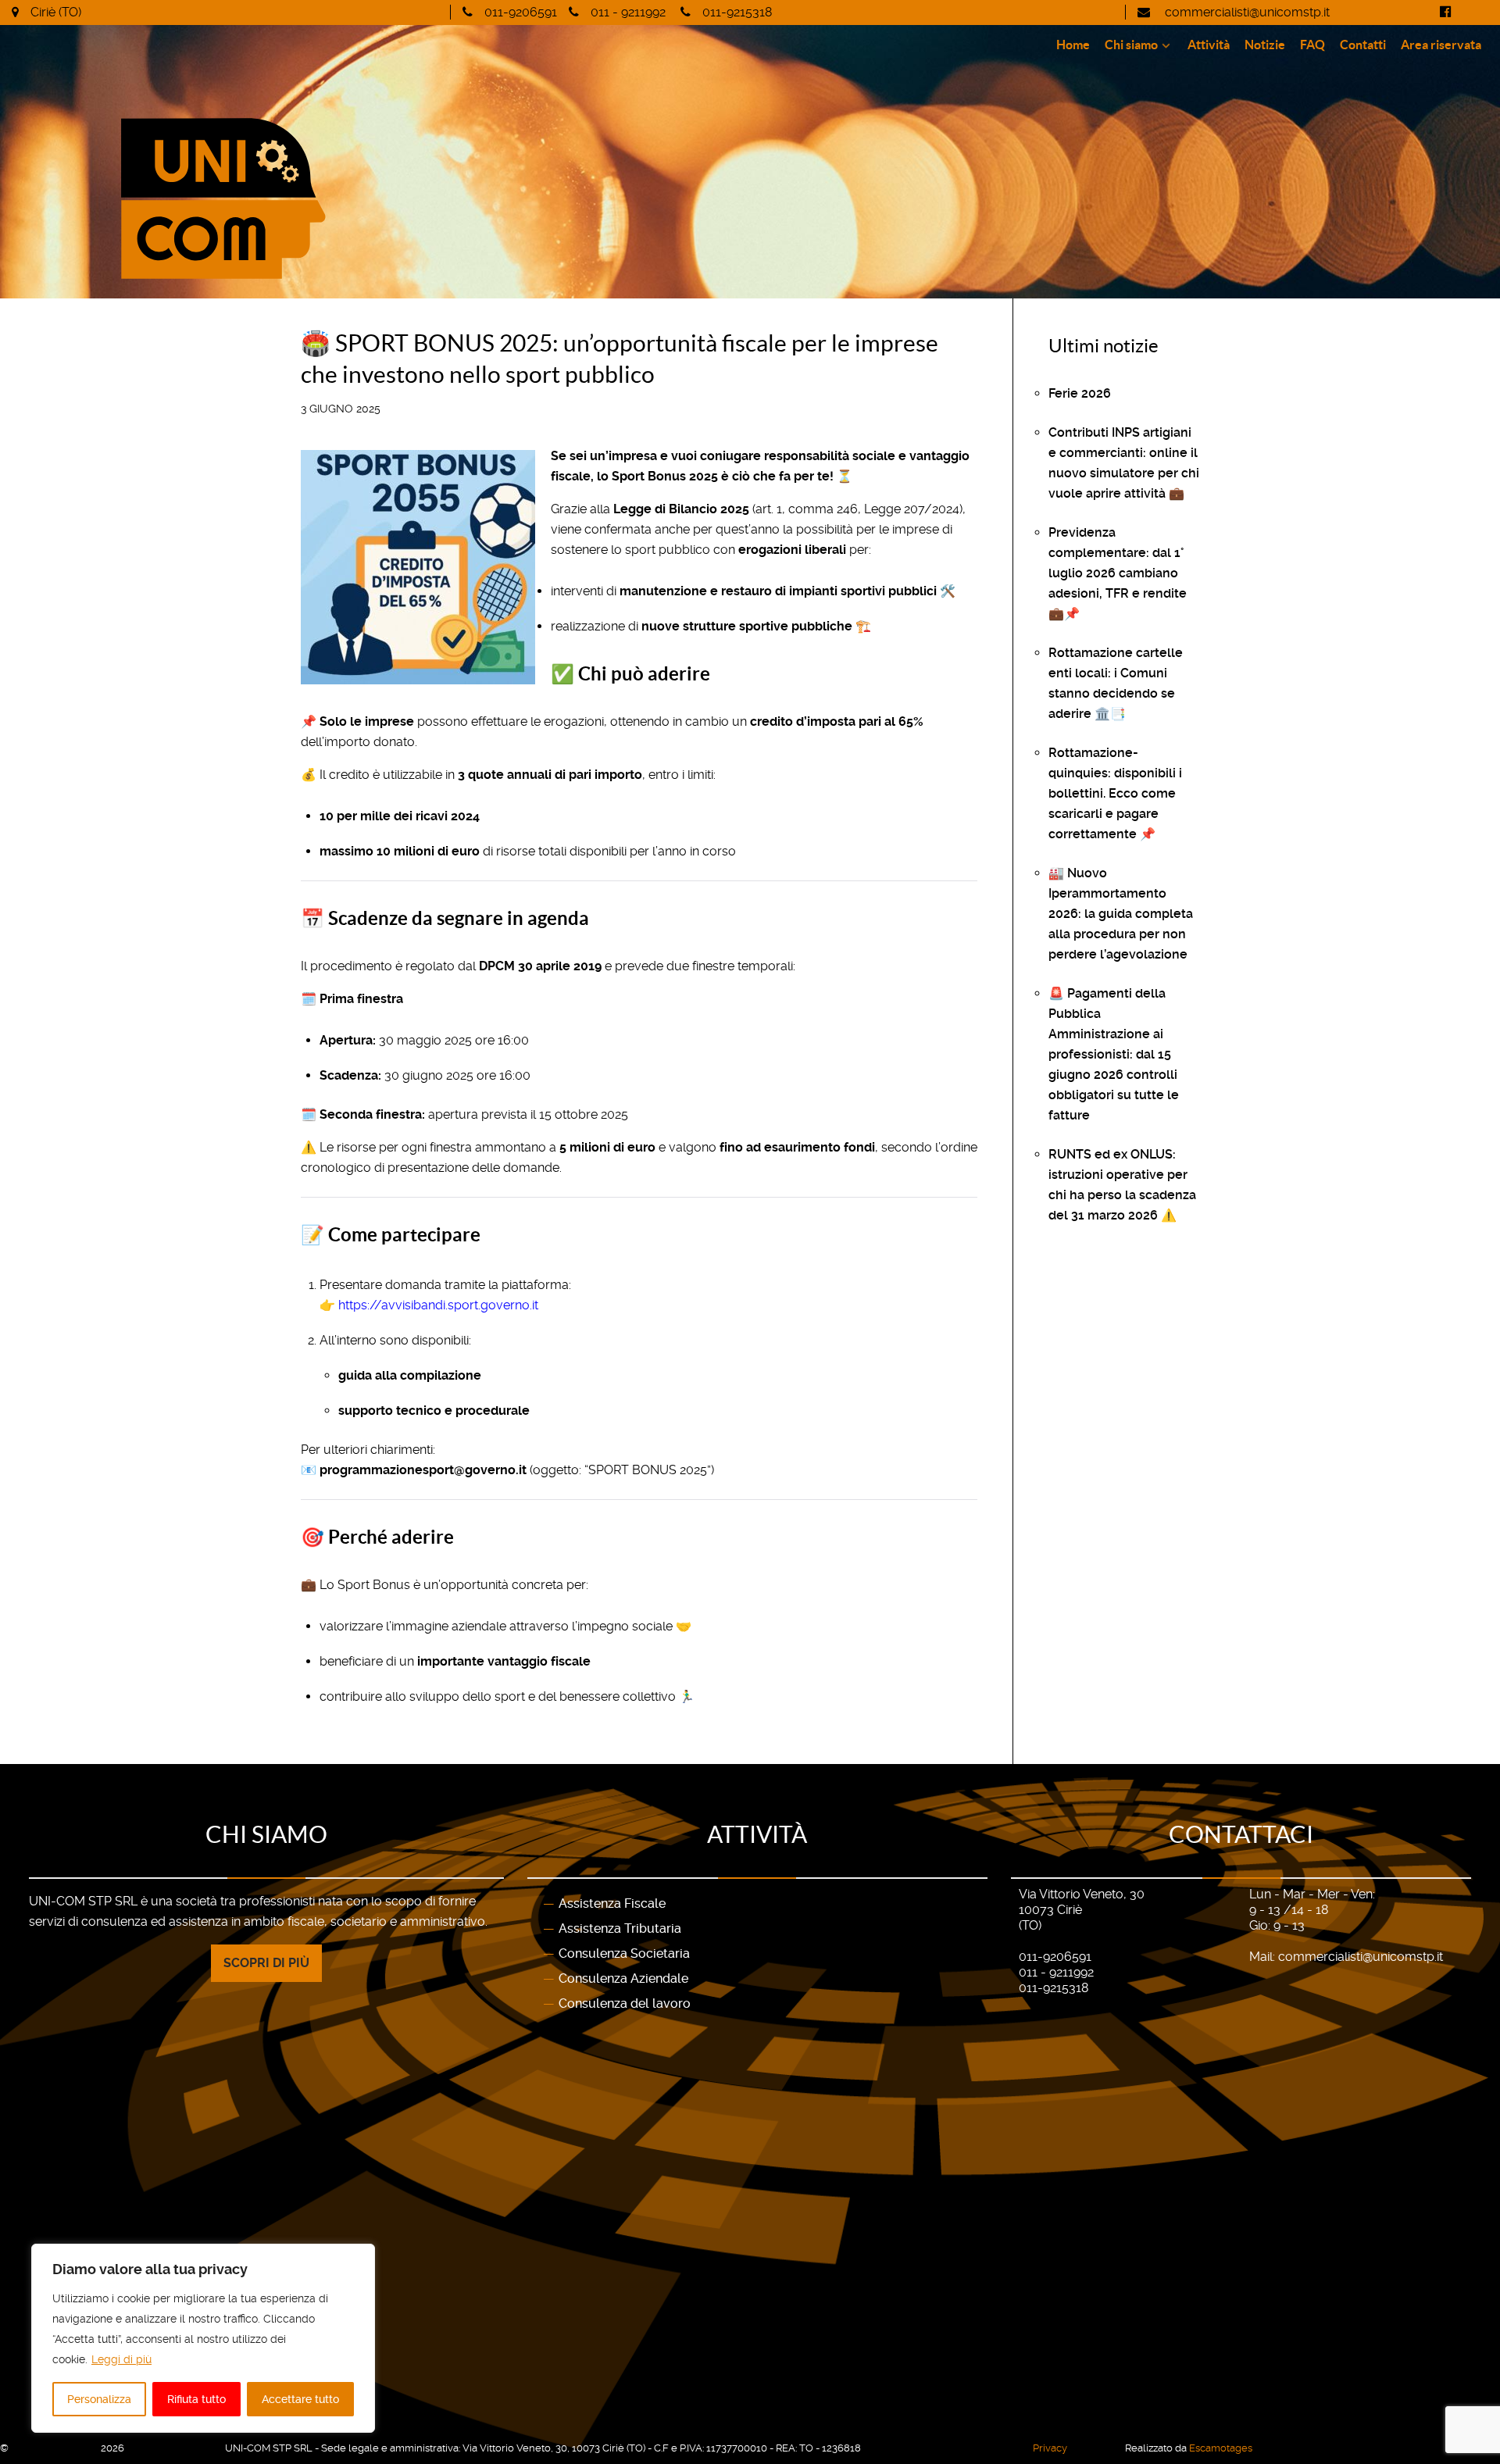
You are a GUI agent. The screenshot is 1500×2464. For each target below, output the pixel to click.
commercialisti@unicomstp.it (1246, 12)
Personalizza (99, 2399)
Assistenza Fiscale (612, 1903)
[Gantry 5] (334, 199)
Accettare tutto (300, 2399)
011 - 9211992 (628, 12)
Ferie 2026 (1080, 393)
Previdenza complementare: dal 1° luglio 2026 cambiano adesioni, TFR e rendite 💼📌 (1118, 573)
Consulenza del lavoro (625, 2003)
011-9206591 (521, 12)
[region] (203, 2338)
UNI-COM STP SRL (56, 2448)
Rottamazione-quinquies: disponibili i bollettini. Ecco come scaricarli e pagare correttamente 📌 (1115, 793)
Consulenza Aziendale (623, 1978)
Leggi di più (121, 2359)
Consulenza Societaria (624, 1953)
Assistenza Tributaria (620, 1928)
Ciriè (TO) (56, 12)
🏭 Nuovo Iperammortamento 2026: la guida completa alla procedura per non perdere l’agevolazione (1121, 914)
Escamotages (1221, 2448)
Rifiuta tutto (196, 2399)
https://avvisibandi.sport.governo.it (438, 1305)
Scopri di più (266, 1963)
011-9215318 (737, 12)
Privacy (1050, 2448)
